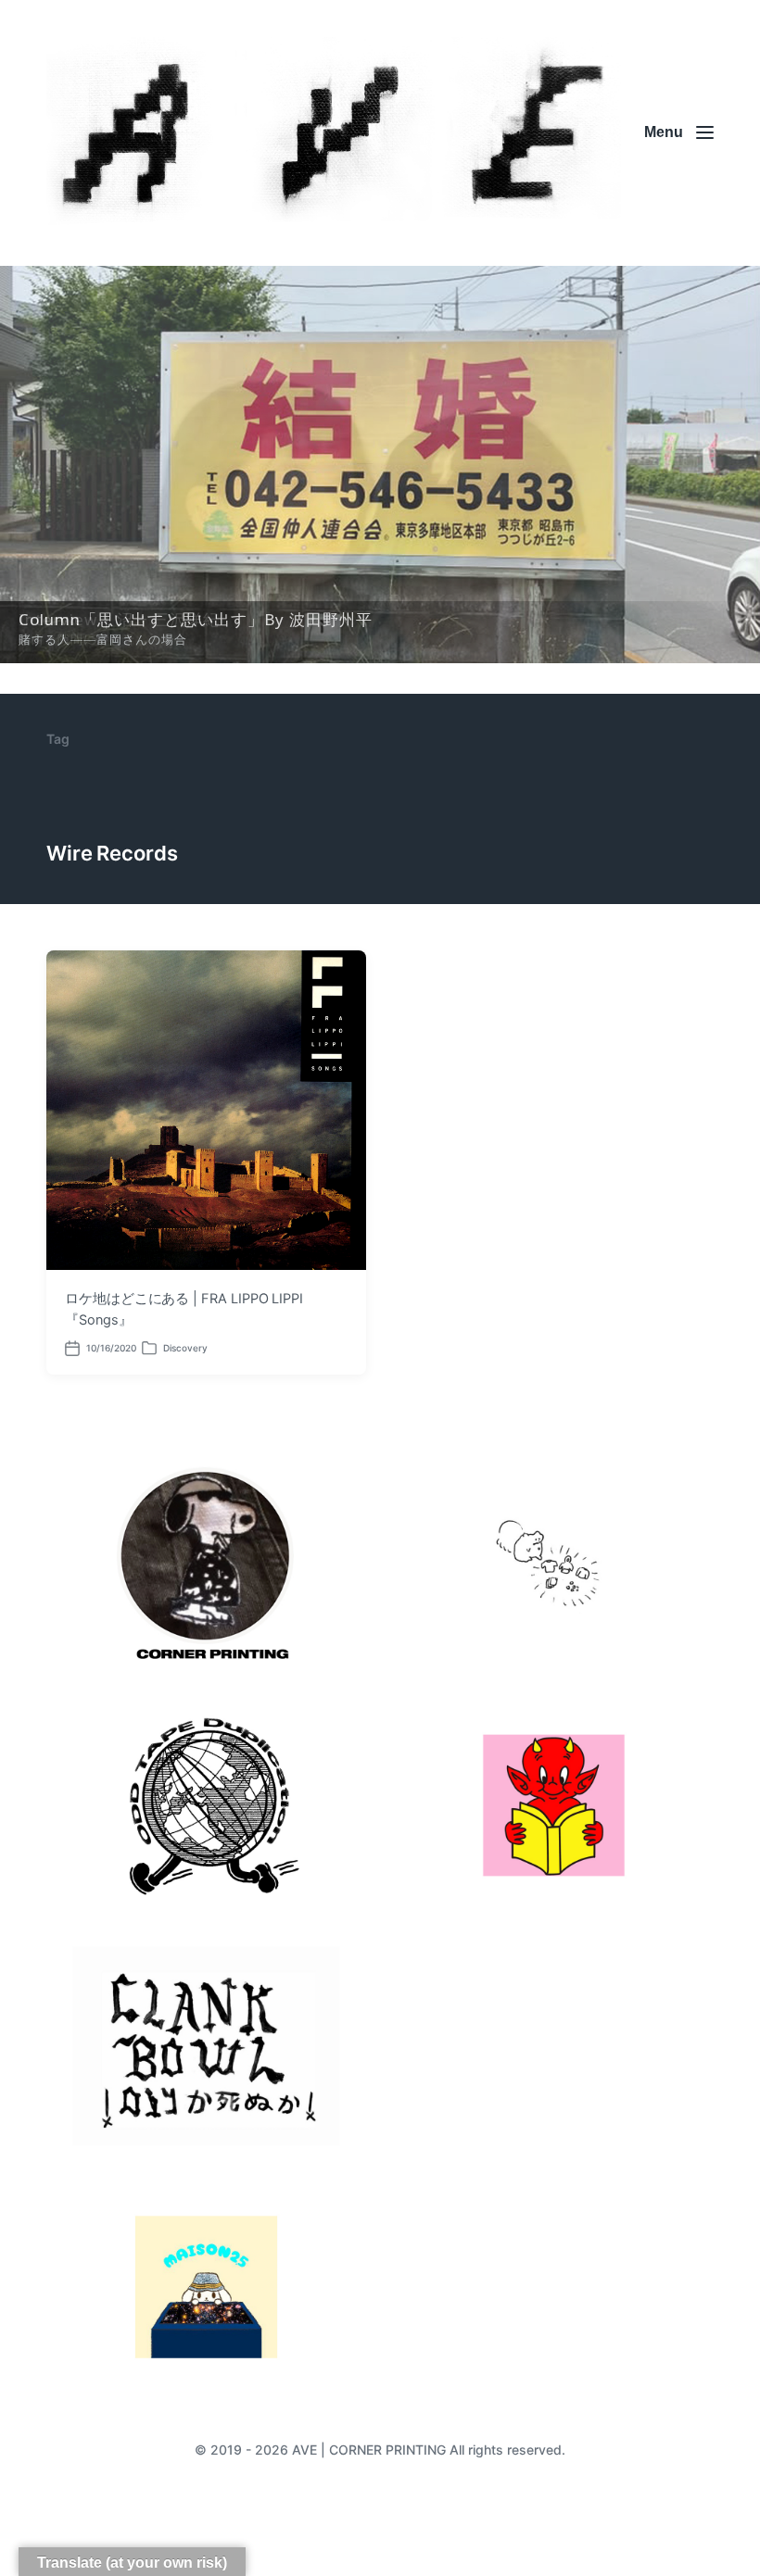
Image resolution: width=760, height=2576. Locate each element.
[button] (380, 465)
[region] (380, 465)
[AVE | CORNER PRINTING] (334, 133)
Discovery (185, 1348)
